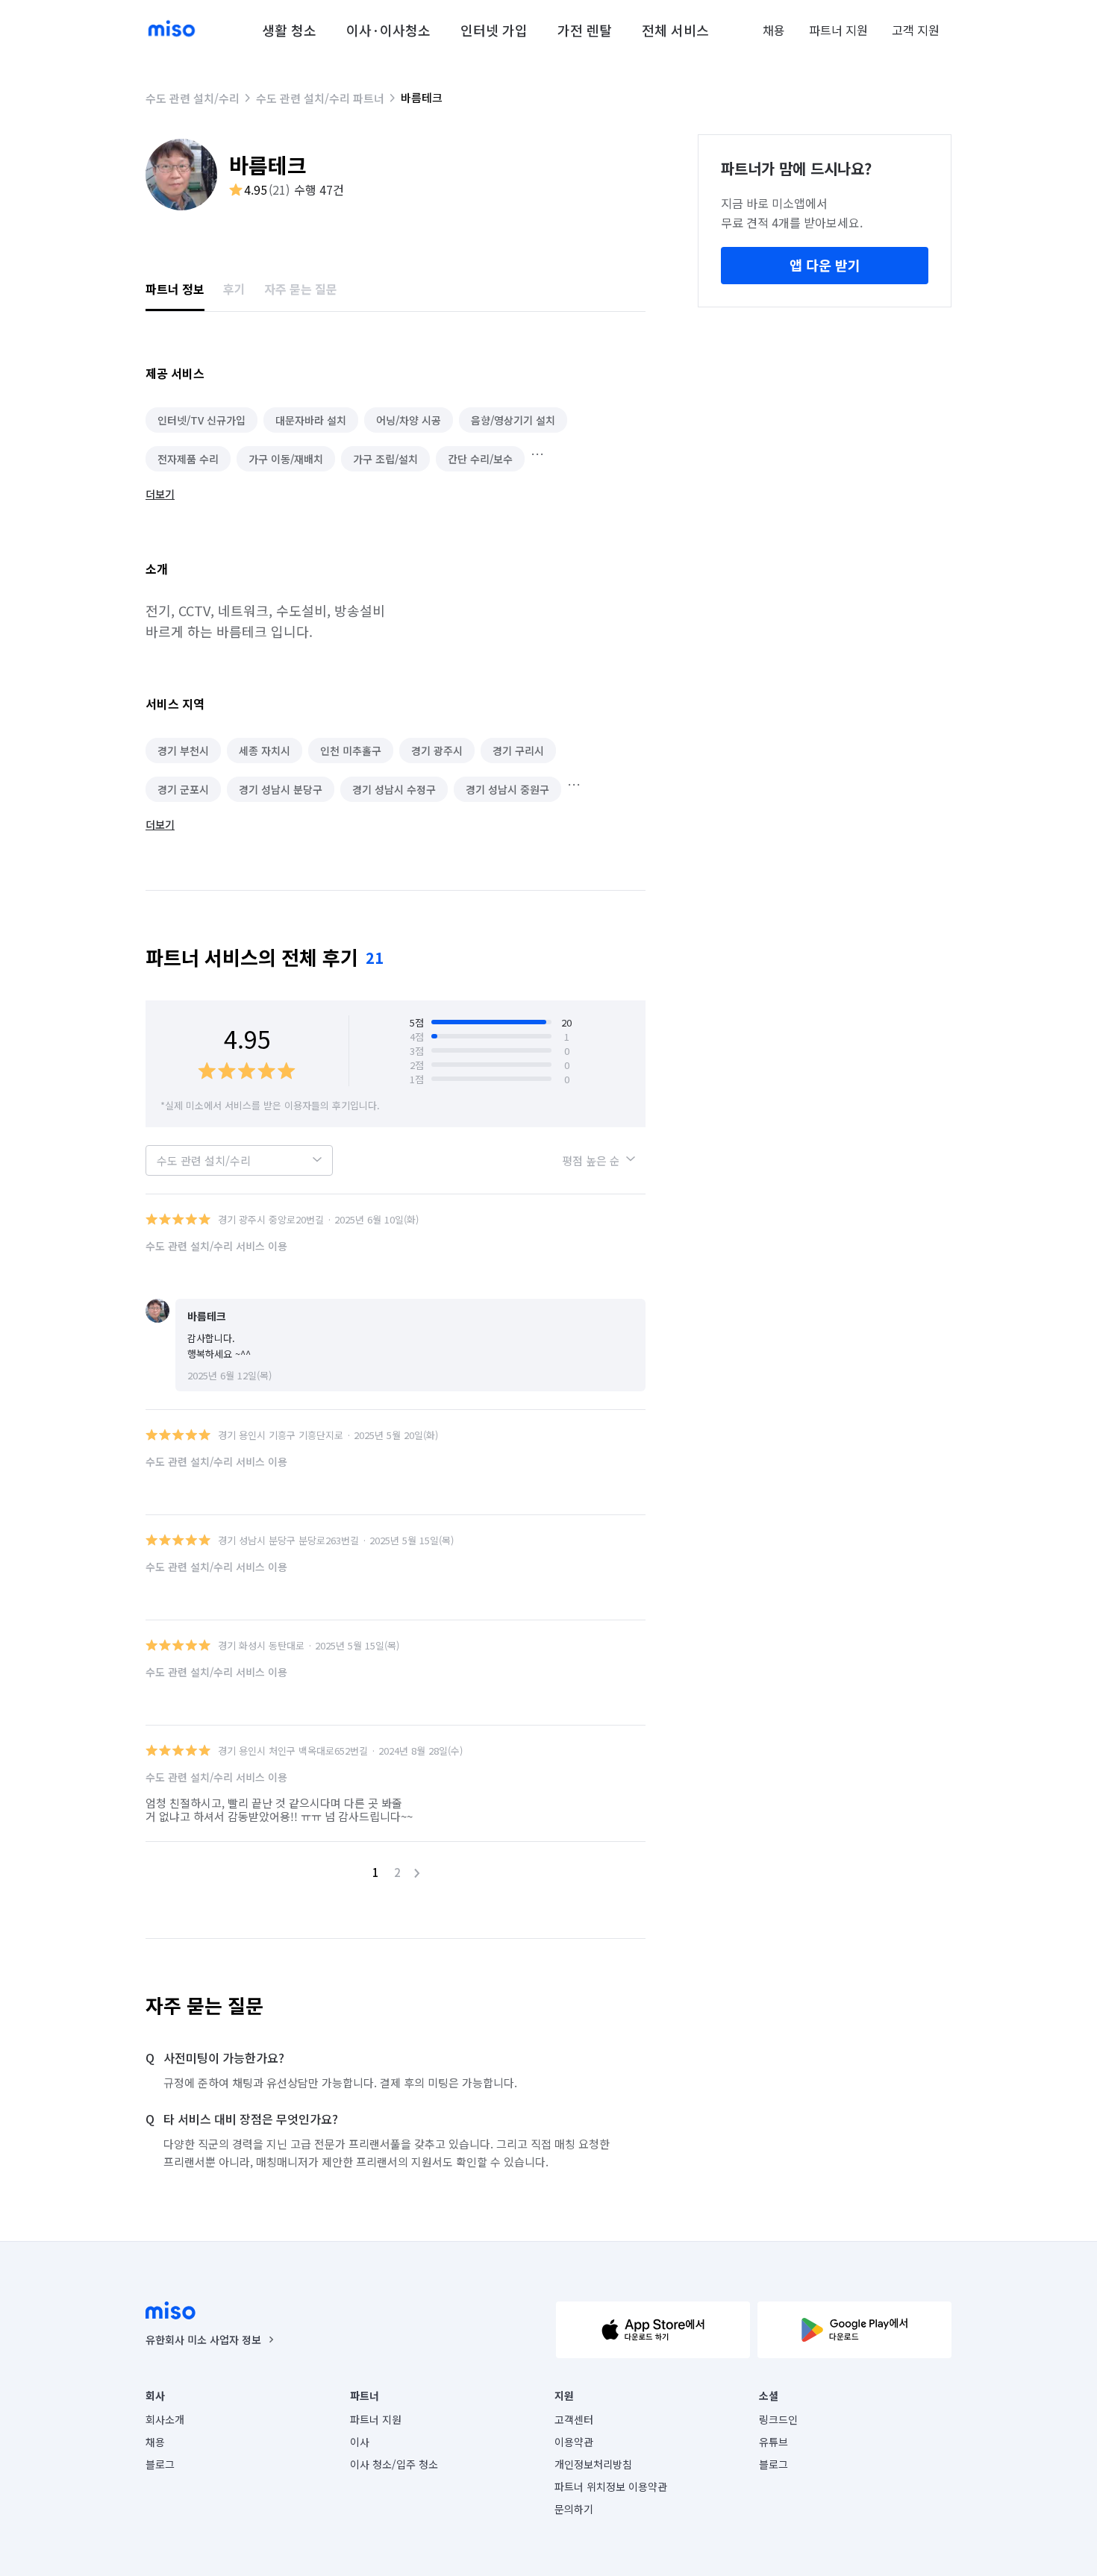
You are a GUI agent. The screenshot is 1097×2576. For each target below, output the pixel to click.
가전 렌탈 (585, 30)
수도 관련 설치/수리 (193, 98)
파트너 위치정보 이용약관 (611, 2486)
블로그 (160, 2464)
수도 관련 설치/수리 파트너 (320, 98)
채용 (774, 30)
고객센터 (574, 2419)
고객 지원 (916, 30)
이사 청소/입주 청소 (394, 2464)
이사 (360, 2442)
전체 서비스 (675, 30)
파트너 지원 (838, 30)
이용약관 (574, 2442)
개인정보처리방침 (593, 2464)
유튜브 (773, 2442)
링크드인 (778, 2419)
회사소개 (165, 2419)
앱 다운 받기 (825, 265)
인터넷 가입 (494, 30)
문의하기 (574, 2509)
